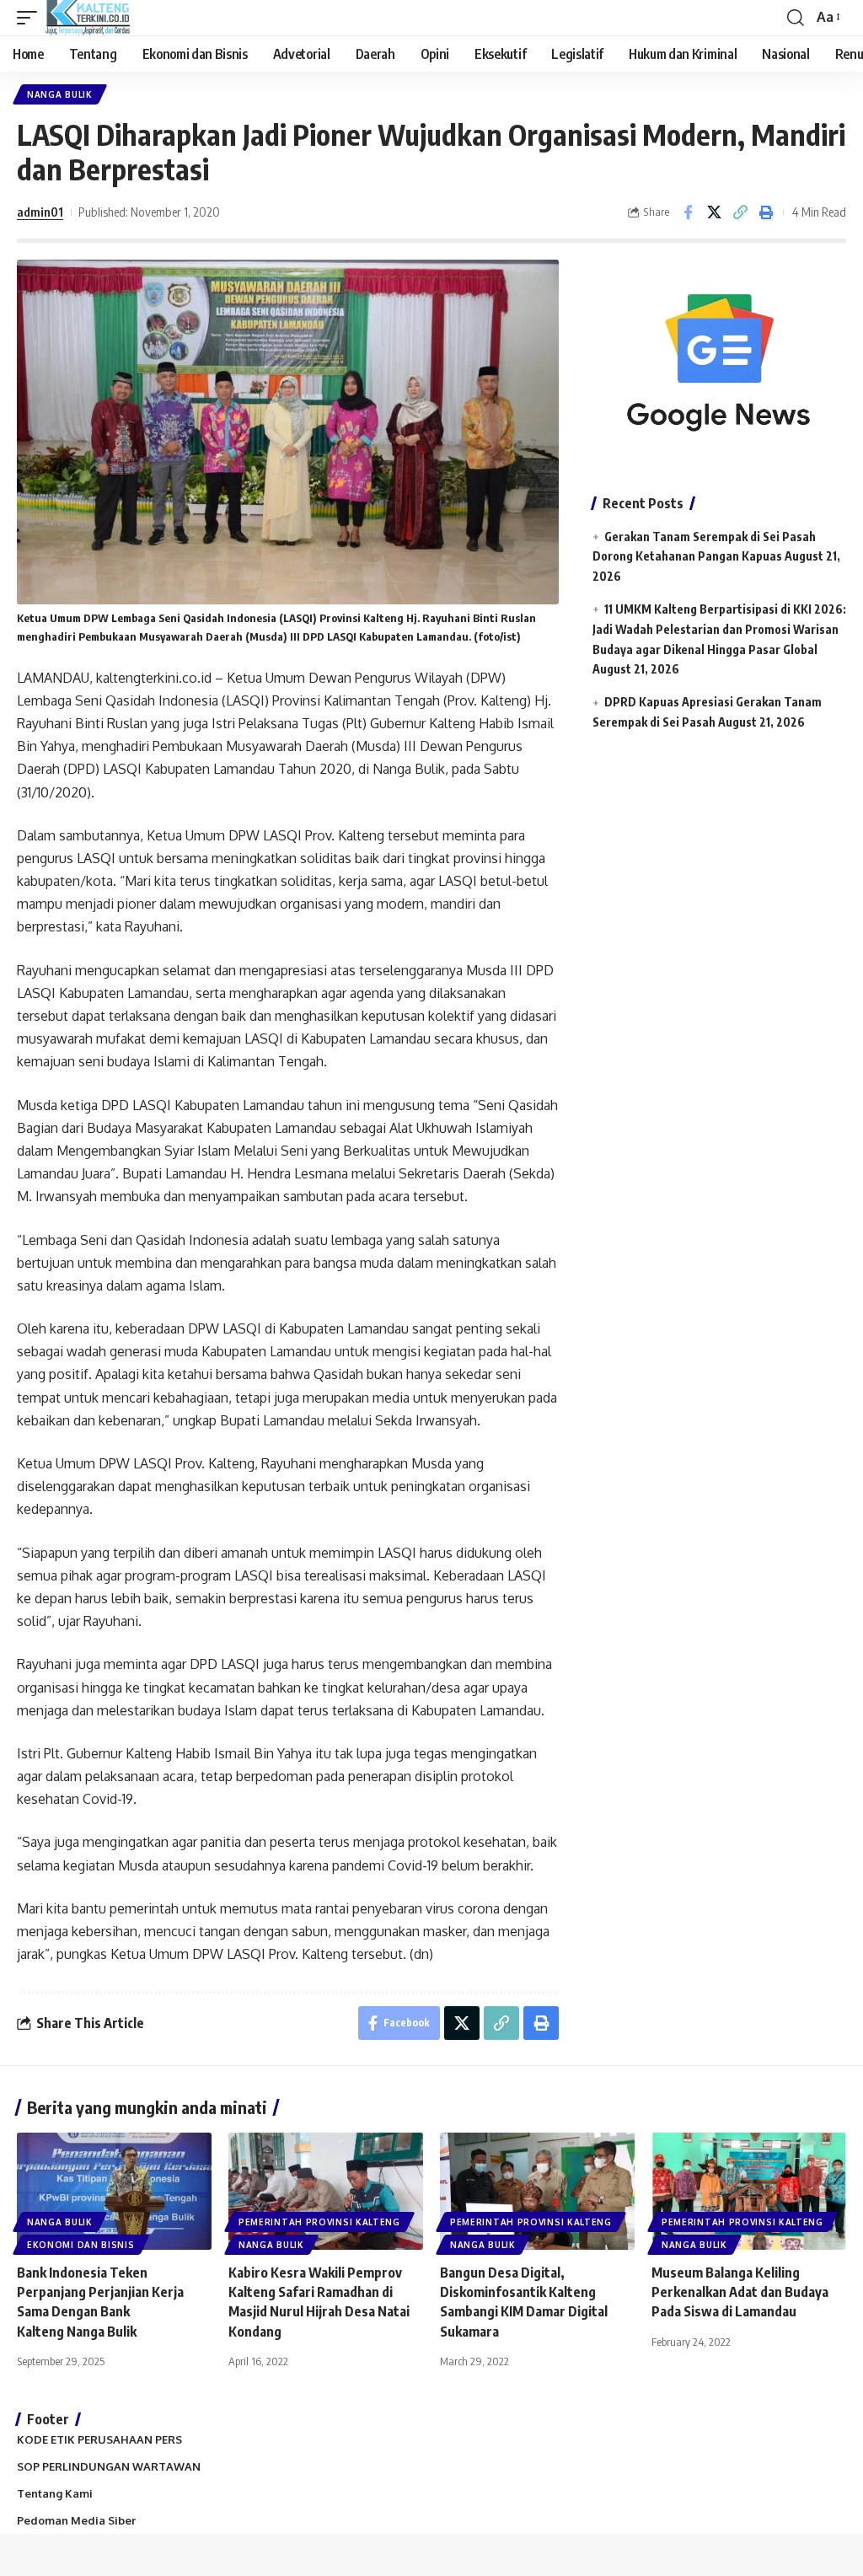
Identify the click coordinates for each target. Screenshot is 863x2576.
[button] (31, 18)
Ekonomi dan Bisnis (81, 2245)
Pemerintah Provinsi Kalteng (319, 2222)
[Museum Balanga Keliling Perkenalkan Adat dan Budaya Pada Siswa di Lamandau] (749, 2191)
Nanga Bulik (60, 94)
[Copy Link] (740, 212)
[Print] (766, 212)
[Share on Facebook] (688, 212)
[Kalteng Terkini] (88, 18)
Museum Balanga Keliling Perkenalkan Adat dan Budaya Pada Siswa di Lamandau (740, 2292)
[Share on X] (714, 212)
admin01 (40, 212)
